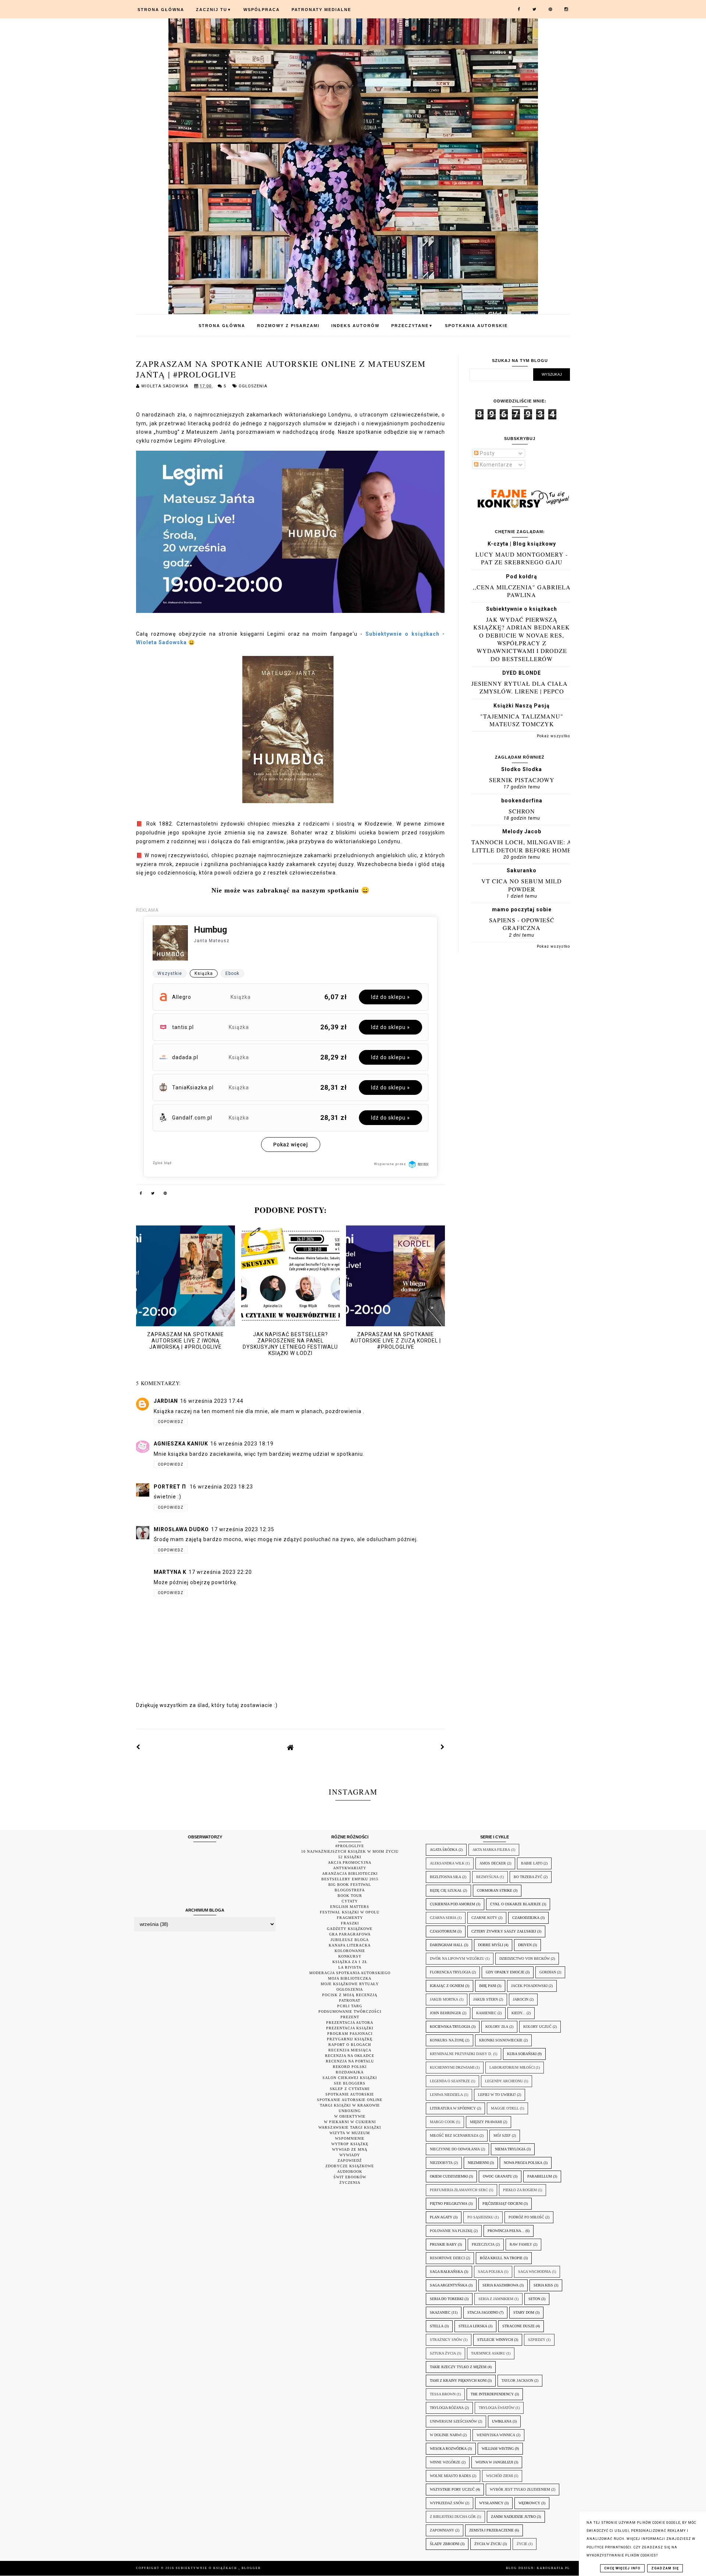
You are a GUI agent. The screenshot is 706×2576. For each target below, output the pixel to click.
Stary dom (524, 2312)
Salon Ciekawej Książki (350, 2078)
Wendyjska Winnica (496, 2435)
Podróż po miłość (526, 2217)
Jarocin (521, 1999)
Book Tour (350, 1896)
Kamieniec (486, 2013)
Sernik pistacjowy (522, 780)
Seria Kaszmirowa (500, 2285)
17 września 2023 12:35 (243, 1529)
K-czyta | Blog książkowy (522, 544)
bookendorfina (522, 801)
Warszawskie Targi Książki (350, 2127)
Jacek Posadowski (529, 1986)
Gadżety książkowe (350, 1929)
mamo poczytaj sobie (522, 909)
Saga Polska (491, 2272)
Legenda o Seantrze (450, 2081)
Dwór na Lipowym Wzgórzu (457, 1958)
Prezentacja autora (350, 2023)
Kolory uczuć (537, 2027)
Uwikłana (502, 2421)
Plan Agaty (441, 2217)
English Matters (350, 1907)
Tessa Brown (443, 2394)
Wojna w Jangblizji (494, 2462)
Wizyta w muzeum (350, 2133)
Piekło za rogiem (520, 2190)
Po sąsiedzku (480, 2217)
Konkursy (350, 1956)
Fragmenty (350, 1918)
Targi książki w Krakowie (350, 2105)
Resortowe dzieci (447, 2258)
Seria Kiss (543, 2285)
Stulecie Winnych (495, 2340)
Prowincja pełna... (506, 2231)
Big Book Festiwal (350, 1885)
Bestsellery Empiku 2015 (350, 1879)
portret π (171, 1487)
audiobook (350, 2171)
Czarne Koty (484, 1918)
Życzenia (350, 2183)
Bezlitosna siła (445, 1877)
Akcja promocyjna (350, 1862)
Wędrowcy (529, 2503)
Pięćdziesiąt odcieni (502, 2204)
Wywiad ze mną (350, 2149)
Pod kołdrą (522, 576)
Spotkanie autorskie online (350, 2100)
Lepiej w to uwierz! (497, 2095)
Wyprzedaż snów (447, 2503)
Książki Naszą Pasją (522, 706)
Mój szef (502, 2135)
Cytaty (350, 1901)
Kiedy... (518, 2013)
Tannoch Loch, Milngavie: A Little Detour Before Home (522, 846)
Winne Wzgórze (445, 2462)
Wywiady (350, 2155)
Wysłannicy (491, 2503)
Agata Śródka (444, 1850)
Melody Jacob (522, 831)
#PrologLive (350, 1846)
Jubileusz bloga (350, 1940)
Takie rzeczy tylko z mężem (458, 2367)
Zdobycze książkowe (350, 2166)
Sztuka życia (443, 2353)
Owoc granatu (498, 2176)
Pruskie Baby (443, 2244)
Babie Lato (532, 1863)
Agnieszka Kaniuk (181, 1444)
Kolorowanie (350, 1951)
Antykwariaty (350, 1868)
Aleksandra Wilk (447, 1863)
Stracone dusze (518, 2326)
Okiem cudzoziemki (449, 2176)
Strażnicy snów (446, 2340)
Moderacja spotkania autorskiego (350, 1973)
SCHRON (522, 811)
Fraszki (350, 1923)
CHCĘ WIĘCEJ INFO (622, 2568)
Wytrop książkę (350, 2144)
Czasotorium (443, 1931)
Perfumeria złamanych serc (459, 2190)
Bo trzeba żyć (528, 1877)
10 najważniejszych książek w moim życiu (350, 1851)
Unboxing (350, 2111)
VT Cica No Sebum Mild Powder (522, 885)
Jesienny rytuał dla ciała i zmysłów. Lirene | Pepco (522, 687)
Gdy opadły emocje (505, 1972)
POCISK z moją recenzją (350, 1995)
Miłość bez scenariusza (454, 2135)
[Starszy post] (443, 1747)
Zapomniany (442, 2530)
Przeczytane (412, 326)
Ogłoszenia (253, 386)
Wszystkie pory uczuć (452, 2489)
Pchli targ (350, 2006)
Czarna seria (443, 1918)
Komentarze (495, 465)
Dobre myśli (491, 1945)
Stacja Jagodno (483, 2312)
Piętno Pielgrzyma (449, 2204)
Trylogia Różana (447, 2408)
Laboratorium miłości (512, 2067)
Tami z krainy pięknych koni (458, 2380)
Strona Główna (161, 10)
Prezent (350, 2017)
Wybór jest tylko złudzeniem (520, 2489)
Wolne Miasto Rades (450, 2476)
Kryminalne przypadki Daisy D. (461, 2054)
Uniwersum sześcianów (453, 2421)
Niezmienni (478, 2163)
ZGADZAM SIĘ (665, 2568)
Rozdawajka (350, 2072)
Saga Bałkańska (446, 2272)
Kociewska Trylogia (450, 2027)
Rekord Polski (350, 2067)
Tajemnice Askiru (488, 2353)
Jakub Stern (486, 1999)
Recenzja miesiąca (350, 2050)
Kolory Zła (497, 2027)
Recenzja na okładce (350, 2056)
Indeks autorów (355, 326)
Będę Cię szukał (446, 1890)
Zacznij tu (214, 10)
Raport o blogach (350, 2045)
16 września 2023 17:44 (212, 1401)
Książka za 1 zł (350, 1962)
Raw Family (521, 2244)
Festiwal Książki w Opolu (350, 1912)
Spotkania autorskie (476, 326)
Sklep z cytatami (350, 2089)
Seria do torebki (447, 2299)
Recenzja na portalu (350, 2061)
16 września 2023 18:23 (221, 1487)
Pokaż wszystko (553, 736)
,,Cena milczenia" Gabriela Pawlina (522, 591)
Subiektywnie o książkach (522, 609)
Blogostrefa (350, 1890)
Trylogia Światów (497, 2408)
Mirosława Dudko (181, 1529)
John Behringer (445, 2013)
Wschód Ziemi (500, 2476)
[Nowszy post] (138, 1747)
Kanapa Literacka (350, 1945)
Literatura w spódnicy (453, 2108)
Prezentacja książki (350, 2028)
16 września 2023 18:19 (242, 1444)
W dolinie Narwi (446, 2435)
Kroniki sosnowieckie (501, 2040)
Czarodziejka (526, 1918)
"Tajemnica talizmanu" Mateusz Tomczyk (522, 720)
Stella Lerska (473, 2326)
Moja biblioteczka (350, 1978)
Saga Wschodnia (534, 2272)
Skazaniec (440, 2312)
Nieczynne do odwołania (455, 2149)
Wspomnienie (350, 2138)
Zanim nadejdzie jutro (513, 2517)
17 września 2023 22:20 (220, 1572)
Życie (522, 2544)
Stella (437, 2326)
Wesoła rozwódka (448, 2449)
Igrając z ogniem (447, 1986)
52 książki (350, 1857)
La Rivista (350, 1967)
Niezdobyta (441, 2163)
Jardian (166, 1401)
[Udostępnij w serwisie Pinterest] (165, 1195)
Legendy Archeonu (504, 2081)
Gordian (548, 1972)
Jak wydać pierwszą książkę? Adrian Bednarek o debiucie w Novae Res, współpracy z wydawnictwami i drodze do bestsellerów (522, 639)
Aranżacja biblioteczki (350, 1874)
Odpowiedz (171, 1422)
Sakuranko (522, 870)
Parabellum (540, 2176)
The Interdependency (492, 2394)
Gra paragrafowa (350, 1934)
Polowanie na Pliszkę (451, 2231)
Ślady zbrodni (445, 2544)
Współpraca (262, 10)
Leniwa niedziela (446, 2095)
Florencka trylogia (450, 1972)
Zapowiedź (350, 2160)
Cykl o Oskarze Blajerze (516, 1904)
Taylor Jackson (517, 2380)
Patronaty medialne (321, 10)
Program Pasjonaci (350, 2034)
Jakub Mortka (444, 1999)
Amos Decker (493, 1863)
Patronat (350, 2000)
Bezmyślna (487, 1877)
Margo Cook (442, 2122)
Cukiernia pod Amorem (452, 1904)
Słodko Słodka (522, 769)
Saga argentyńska (449, 2285)
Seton (534, 2299)
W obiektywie (350, 2116)
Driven (525, 1945)
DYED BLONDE (522, 673)
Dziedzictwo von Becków (525, 1958)
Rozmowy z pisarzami (288, 326)
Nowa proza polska (523, 2163)
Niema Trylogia (510, 2149)
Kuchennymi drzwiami (452, 2067)
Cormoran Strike (495, 1890)
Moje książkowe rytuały (350, 1984)
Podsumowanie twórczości (350, 2011)
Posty (487, 453)
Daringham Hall (446, 1945)
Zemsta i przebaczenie (491, 2530)
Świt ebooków (350, 2177)
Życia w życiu (488, 2544)
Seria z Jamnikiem (496, 2299)
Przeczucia (483, 2244)
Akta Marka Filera (491, 1850)
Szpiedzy (537, 2340)
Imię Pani (488, 1986)
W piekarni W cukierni (350, 2122)
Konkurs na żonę (447, 2040)
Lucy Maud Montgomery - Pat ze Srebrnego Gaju (522, 558)
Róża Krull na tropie (501, 2258)
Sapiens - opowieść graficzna (522, 924)
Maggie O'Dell (505, 2108)
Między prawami (486, 2122)
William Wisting (498, 2449)
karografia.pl (553, 2568)
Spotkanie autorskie (350, 2094)
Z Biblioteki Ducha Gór (453, 2517)
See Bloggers (350, 2083)
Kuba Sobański (522, 2054)
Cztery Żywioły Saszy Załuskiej (504, 1931)
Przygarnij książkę (350, 2039)
